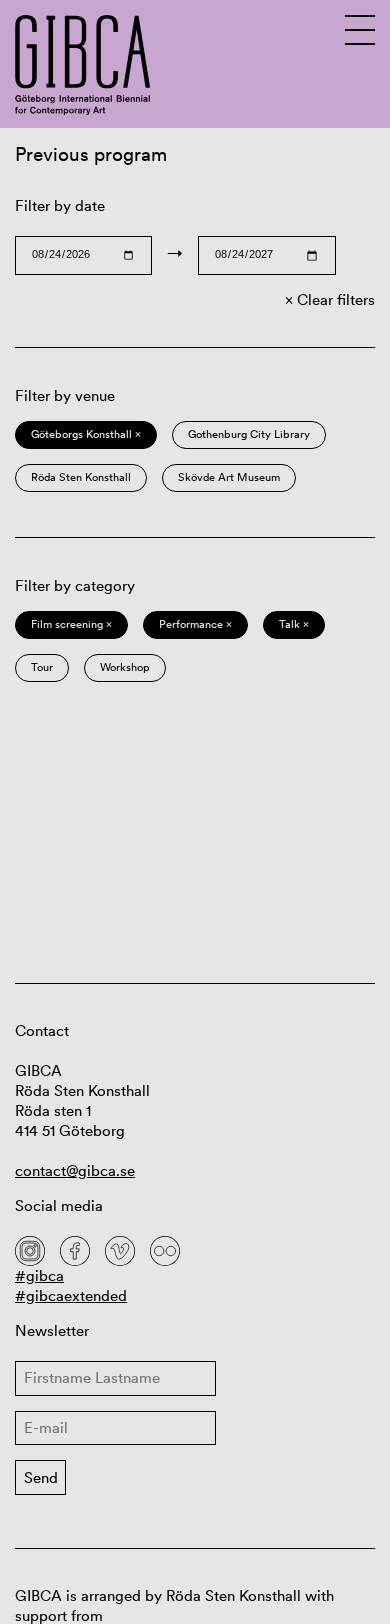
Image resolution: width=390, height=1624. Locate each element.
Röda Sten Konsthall (81, 477)
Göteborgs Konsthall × (86, 434)
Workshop (125, 667)
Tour (42, 667)
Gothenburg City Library (249, 434)
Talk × (294, 624)
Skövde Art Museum (229, 477)
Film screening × (71, 624)
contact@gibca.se (75, 1170)
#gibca (39, 1275)
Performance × (195, 624)
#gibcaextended (71, 1295)
